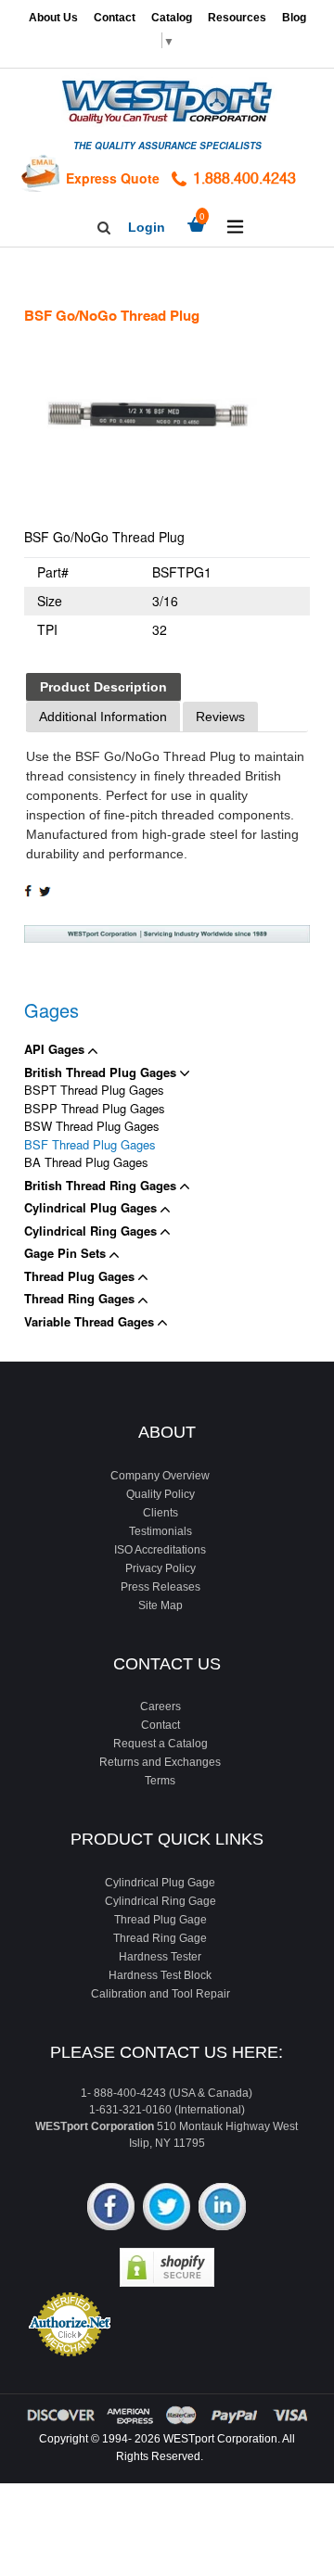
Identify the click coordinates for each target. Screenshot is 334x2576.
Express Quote (113, 178)
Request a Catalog (161, 1744)
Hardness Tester (160, 1957)
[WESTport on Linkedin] (222, 2208)
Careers (161, 1707)
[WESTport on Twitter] (167, 2208)
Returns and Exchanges (160, 1762)
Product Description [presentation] (103, 687)
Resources (237, 18)
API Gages (56, 1049)
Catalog (172, 18)
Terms (160, 1781)
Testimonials (161, 1531)
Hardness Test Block (160, 1975)
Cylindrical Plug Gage (160, 1883)
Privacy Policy (161, 1568)
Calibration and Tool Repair (161, 1994)
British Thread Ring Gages (102, 1185)
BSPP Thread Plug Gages (95, 1108)
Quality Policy (161, 1494)
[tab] (103, 687)
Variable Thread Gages (91, 1321)
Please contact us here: (167, 2052)
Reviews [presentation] (220, 717)
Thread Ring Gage (160, 1938)
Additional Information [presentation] (103, 717)
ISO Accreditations (160, 1550)
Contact (115, 18)
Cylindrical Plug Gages (92, 1207)
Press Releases (161, 1587)
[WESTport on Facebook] (111, 2208)
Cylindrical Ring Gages (92, 1231)
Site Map (161, 1605)
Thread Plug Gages (81, 1276)
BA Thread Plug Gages (86, 1162)
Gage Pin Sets (67, 1253)
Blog (294, 18)
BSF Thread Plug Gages (90, 1144)
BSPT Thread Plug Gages (94, 1090)
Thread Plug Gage (161, 1920)
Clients (161, 1513)
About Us (53, 18)
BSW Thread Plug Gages (92, 1126)
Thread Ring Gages (81, 1298)
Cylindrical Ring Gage (161, 1901)
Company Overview (160, 1476)
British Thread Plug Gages (102, 1072)
